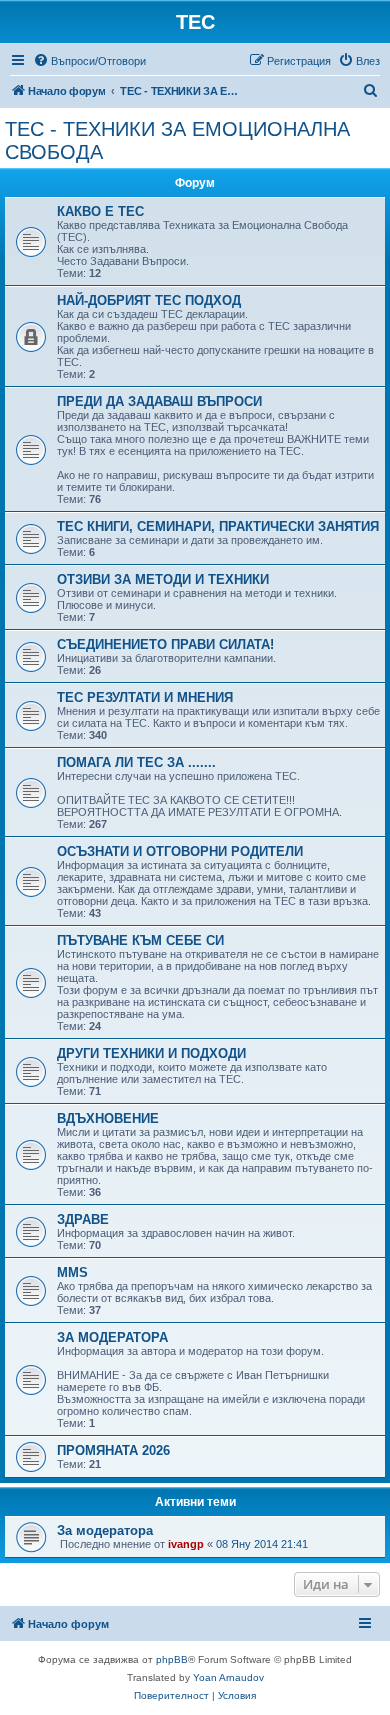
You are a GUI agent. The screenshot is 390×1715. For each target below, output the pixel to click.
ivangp (186, 1544)
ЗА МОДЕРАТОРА (112, 1337)
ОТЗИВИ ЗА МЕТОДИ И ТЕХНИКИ (163, 579)
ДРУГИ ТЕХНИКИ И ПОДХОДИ (151, 1053)
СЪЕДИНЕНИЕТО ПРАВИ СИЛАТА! (165, 644)
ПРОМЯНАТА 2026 (113, 1450)
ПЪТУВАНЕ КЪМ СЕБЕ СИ (140, 940)
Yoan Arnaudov (228, 1677)
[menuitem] (89, 61)
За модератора (105, 1530)
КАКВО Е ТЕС (100, 211)
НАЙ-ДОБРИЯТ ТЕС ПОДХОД (149, 300)
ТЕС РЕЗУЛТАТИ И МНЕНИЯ (145, 697)
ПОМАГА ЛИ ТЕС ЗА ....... (136, 762)
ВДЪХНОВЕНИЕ (108, 1118)
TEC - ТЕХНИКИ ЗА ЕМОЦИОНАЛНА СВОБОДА (177, 140)
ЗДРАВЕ (83, 1219)
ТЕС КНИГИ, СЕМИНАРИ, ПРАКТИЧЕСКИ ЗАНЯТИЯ (218, 526)
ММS (72, 1272)
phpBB (172, 1659)
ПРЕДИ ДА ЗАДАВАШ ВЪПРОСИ (159, 401)
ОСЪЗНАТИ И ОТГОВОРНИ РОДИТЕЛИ (180, 851)
